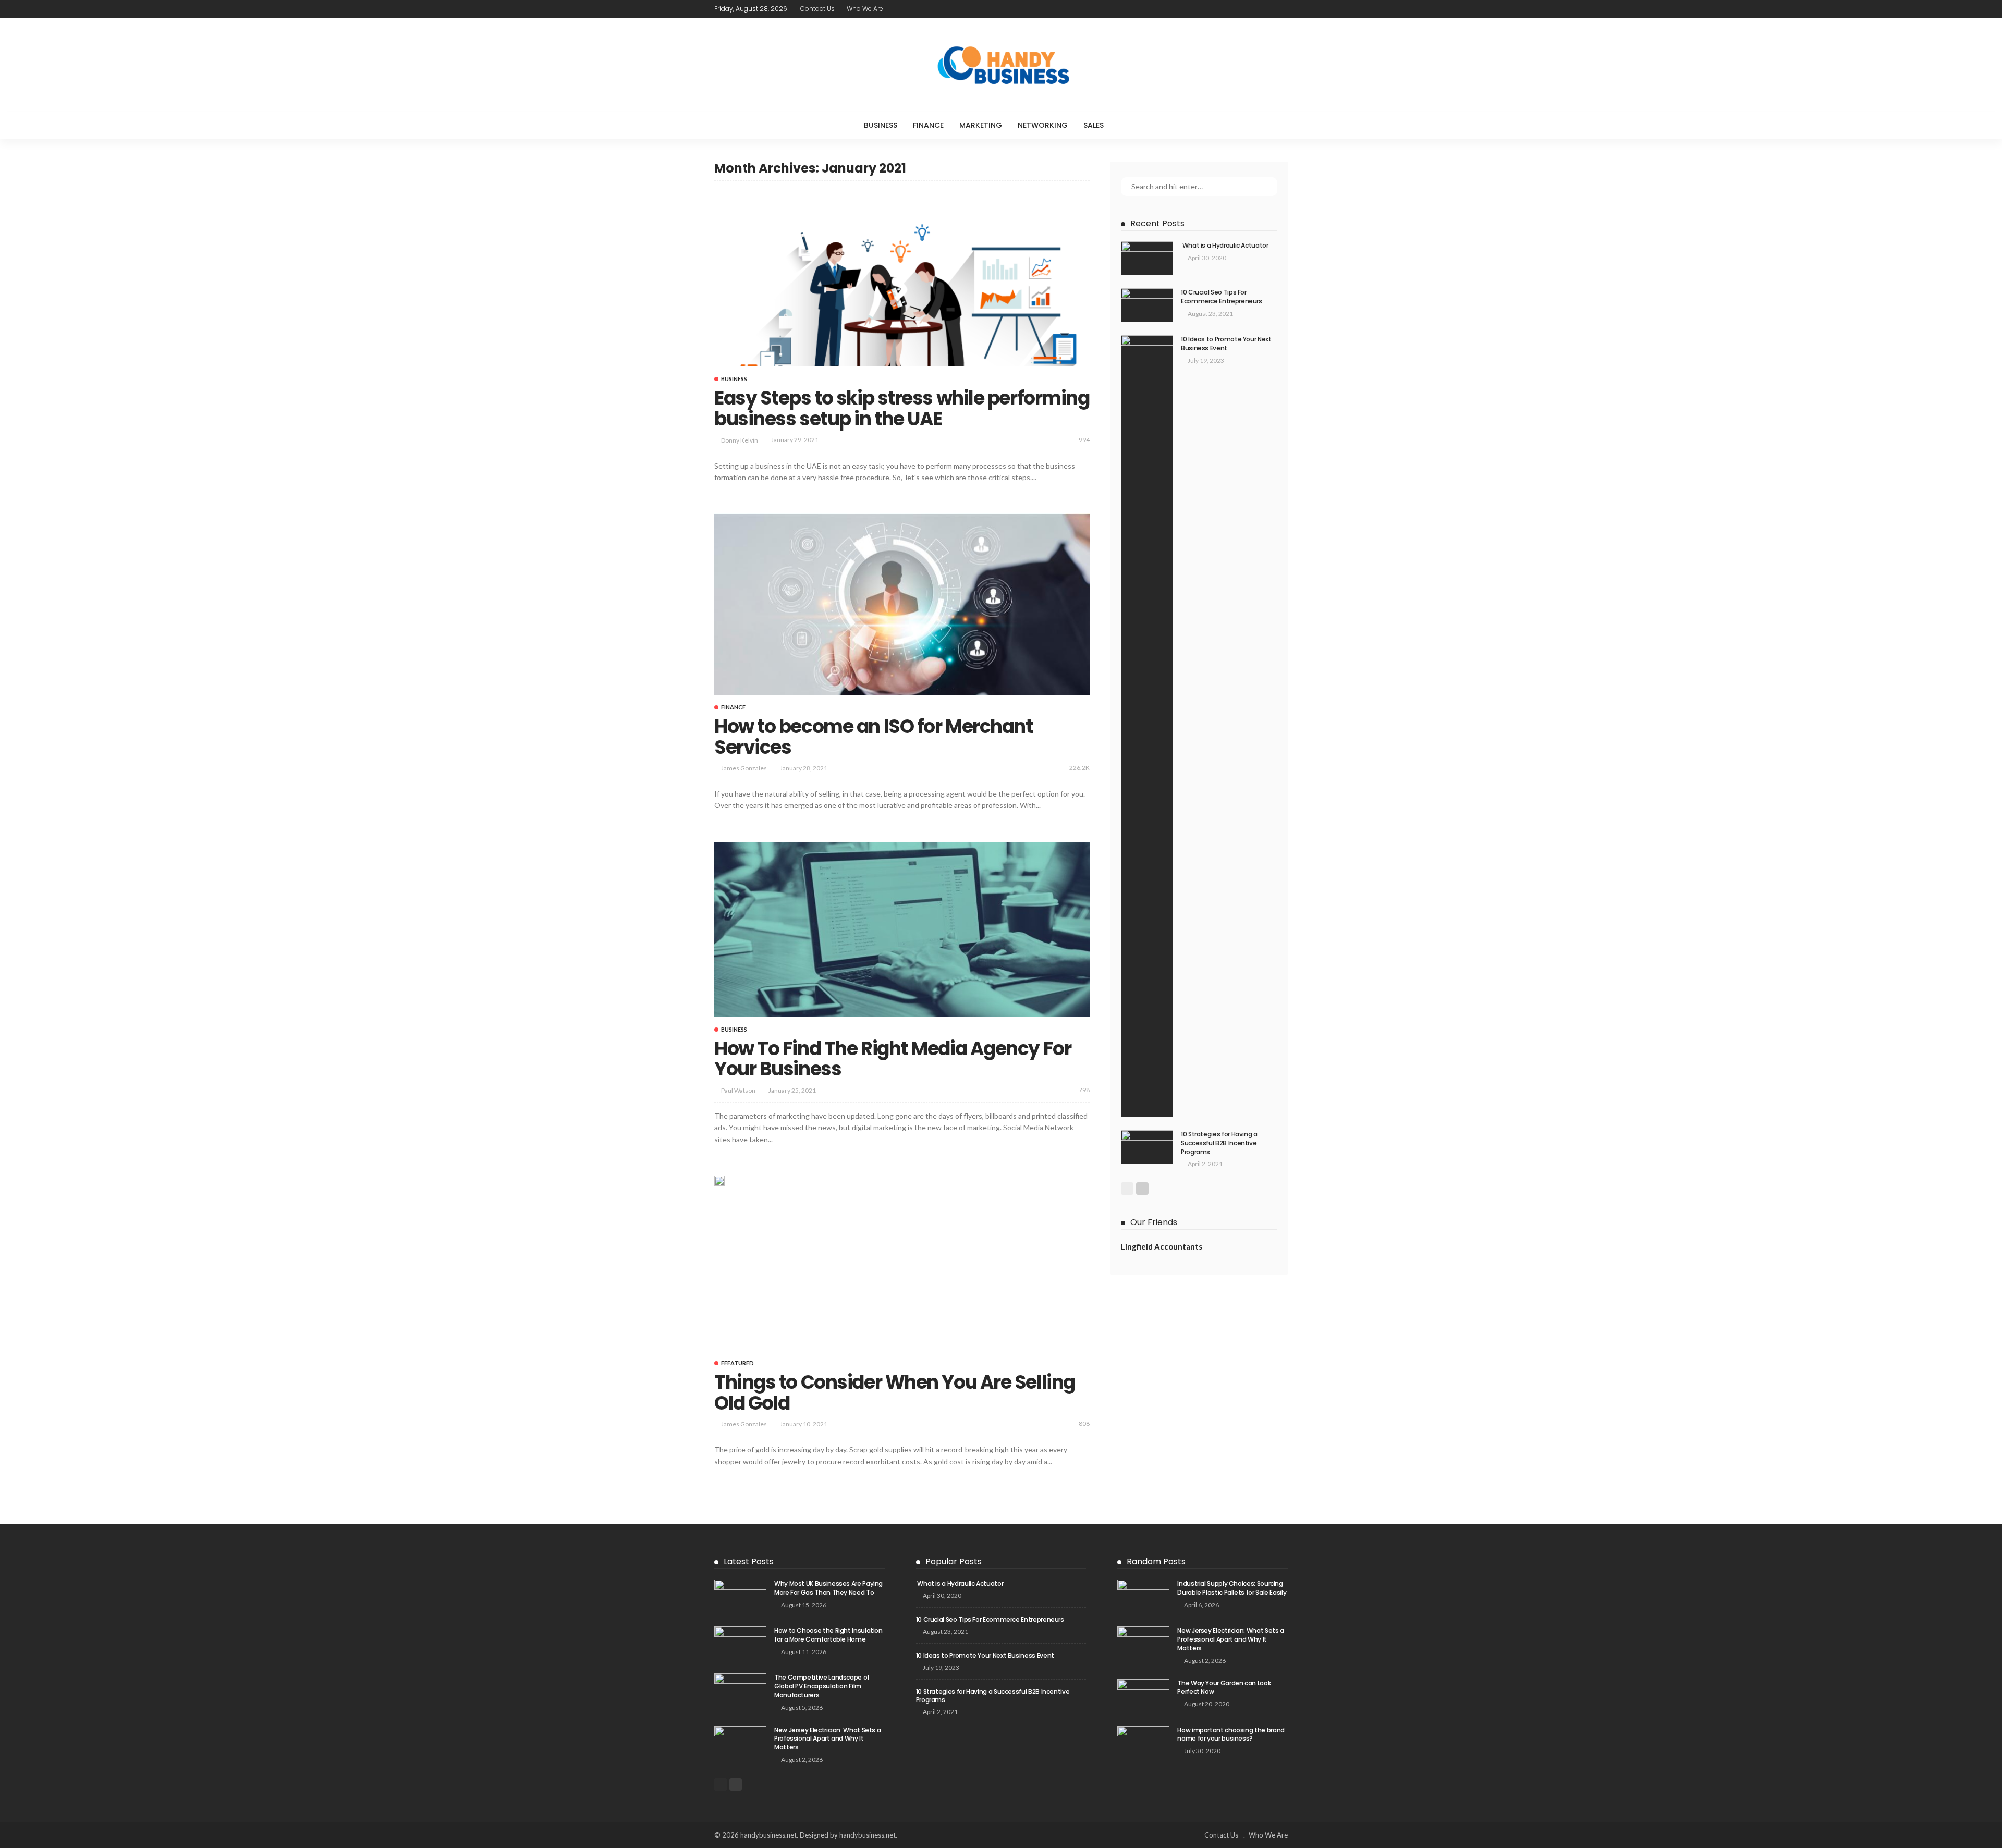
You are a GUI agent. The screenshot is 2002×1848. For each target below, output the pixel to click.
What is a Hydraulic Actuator (1225, 245)
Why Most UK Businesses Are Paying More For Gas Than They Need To (828, 1588)
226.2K (1079, 768)
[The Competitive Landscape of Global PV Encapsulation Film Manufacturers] (740, 1690)
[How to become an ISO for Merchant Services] (902, 604)
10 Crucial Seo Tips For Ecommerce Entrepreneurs (1222, 297)
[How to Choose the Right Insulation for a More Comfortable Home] (740, 1643)
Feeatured (737, 1363)
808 (1084, 1423)
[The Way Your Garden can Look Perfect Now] (1143, 1696)
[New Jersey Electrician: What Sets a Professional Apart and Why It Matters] (740, 1743)
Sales (1094, 125)
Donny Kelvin (740, 440)
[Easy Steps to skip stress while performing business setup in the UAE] (902, 279)
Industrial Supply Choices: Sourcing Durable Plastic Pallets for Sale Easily (1232, 1588)
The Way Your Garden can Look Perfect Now (1224, 1687)
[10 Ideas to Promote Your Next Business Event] (1147, 726)
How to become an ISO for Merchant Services (873, 737)
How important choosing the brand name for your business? (1231, 1734)
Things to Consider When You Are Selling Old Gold (895, 1393)
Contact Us (817, 9)
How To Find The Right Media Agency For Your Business (893, 1059)
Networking (1043, 125)
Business (881, 125)
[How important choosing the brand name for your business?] (1143, 1743)
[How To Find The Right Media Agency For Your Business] (902, 929)
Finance (928, 125)
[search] (1133, 125)
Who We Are (865, 9)
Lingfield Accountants (1162, 1246)
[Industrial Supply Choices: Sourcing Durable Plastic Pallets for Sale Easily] (1143, 1596)
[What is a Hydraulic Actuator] (1147, 258)
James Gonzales (744, 768)
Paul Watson (738, 1090)
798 (1084, 1090)
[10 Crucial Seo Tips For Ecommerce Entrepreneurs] (1147, 305)
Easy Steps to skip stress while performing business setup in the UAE (902, 408)
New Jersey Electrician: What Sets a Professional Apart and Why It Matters (827, 1739)
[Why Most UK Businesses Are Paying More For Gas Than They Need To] (740, 1596)
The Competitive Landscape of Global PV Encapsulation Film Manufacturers (822, 1686)
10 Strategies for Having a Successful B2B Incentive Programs (1219, 1143)
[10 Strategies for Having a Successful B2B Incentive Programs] (1147, 1147)
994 (1084, 440)
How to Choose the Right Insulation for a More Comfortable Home (828, 1635)
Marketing (981, 125)
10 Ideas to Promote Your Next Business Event (1226, 344)
